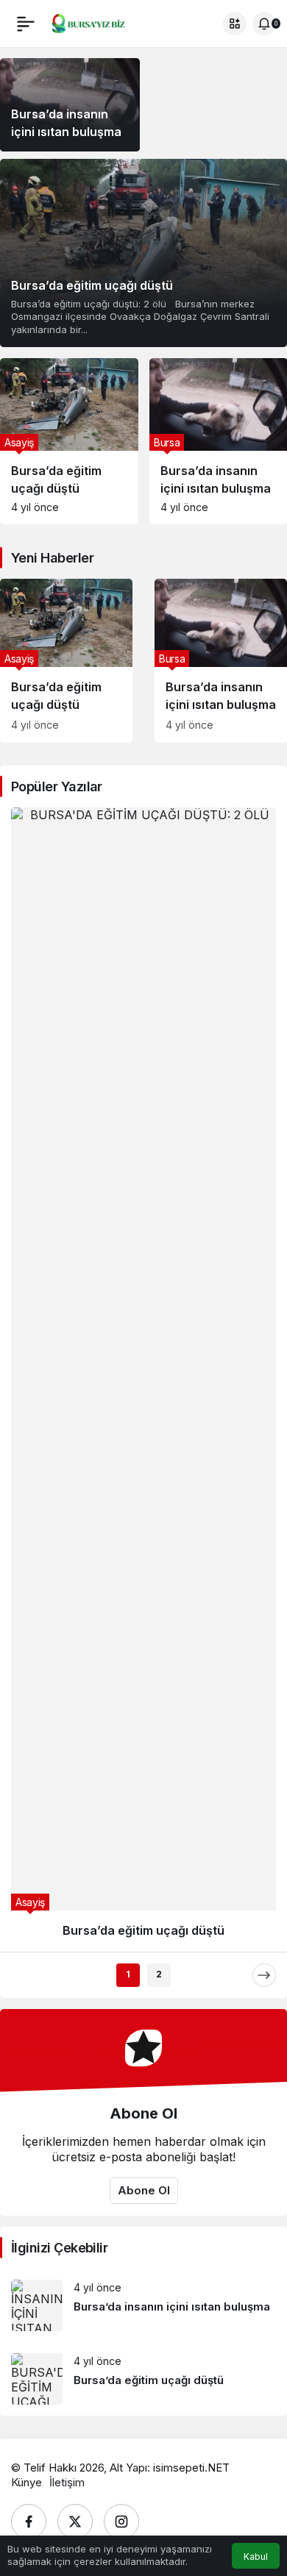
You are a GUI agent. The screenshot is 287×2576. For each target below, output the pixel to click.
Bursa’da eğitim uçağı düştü (92, 285)
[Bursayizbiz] (98, 22)
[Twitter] (75, 1551)
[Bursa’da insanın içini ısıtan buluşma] (221, 661)
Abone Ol (144, 1220)
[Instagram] (121, 1551)
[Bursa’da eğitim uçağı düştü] (143, 253)
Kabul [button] (256, 2557)
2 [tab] (159, 1003)
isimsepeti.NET (191, 1497)
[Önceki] (23, 1005)
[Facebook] (29, 1551)
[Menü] (26, 24)
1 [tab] (128, 1003)
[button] (235, 24)
